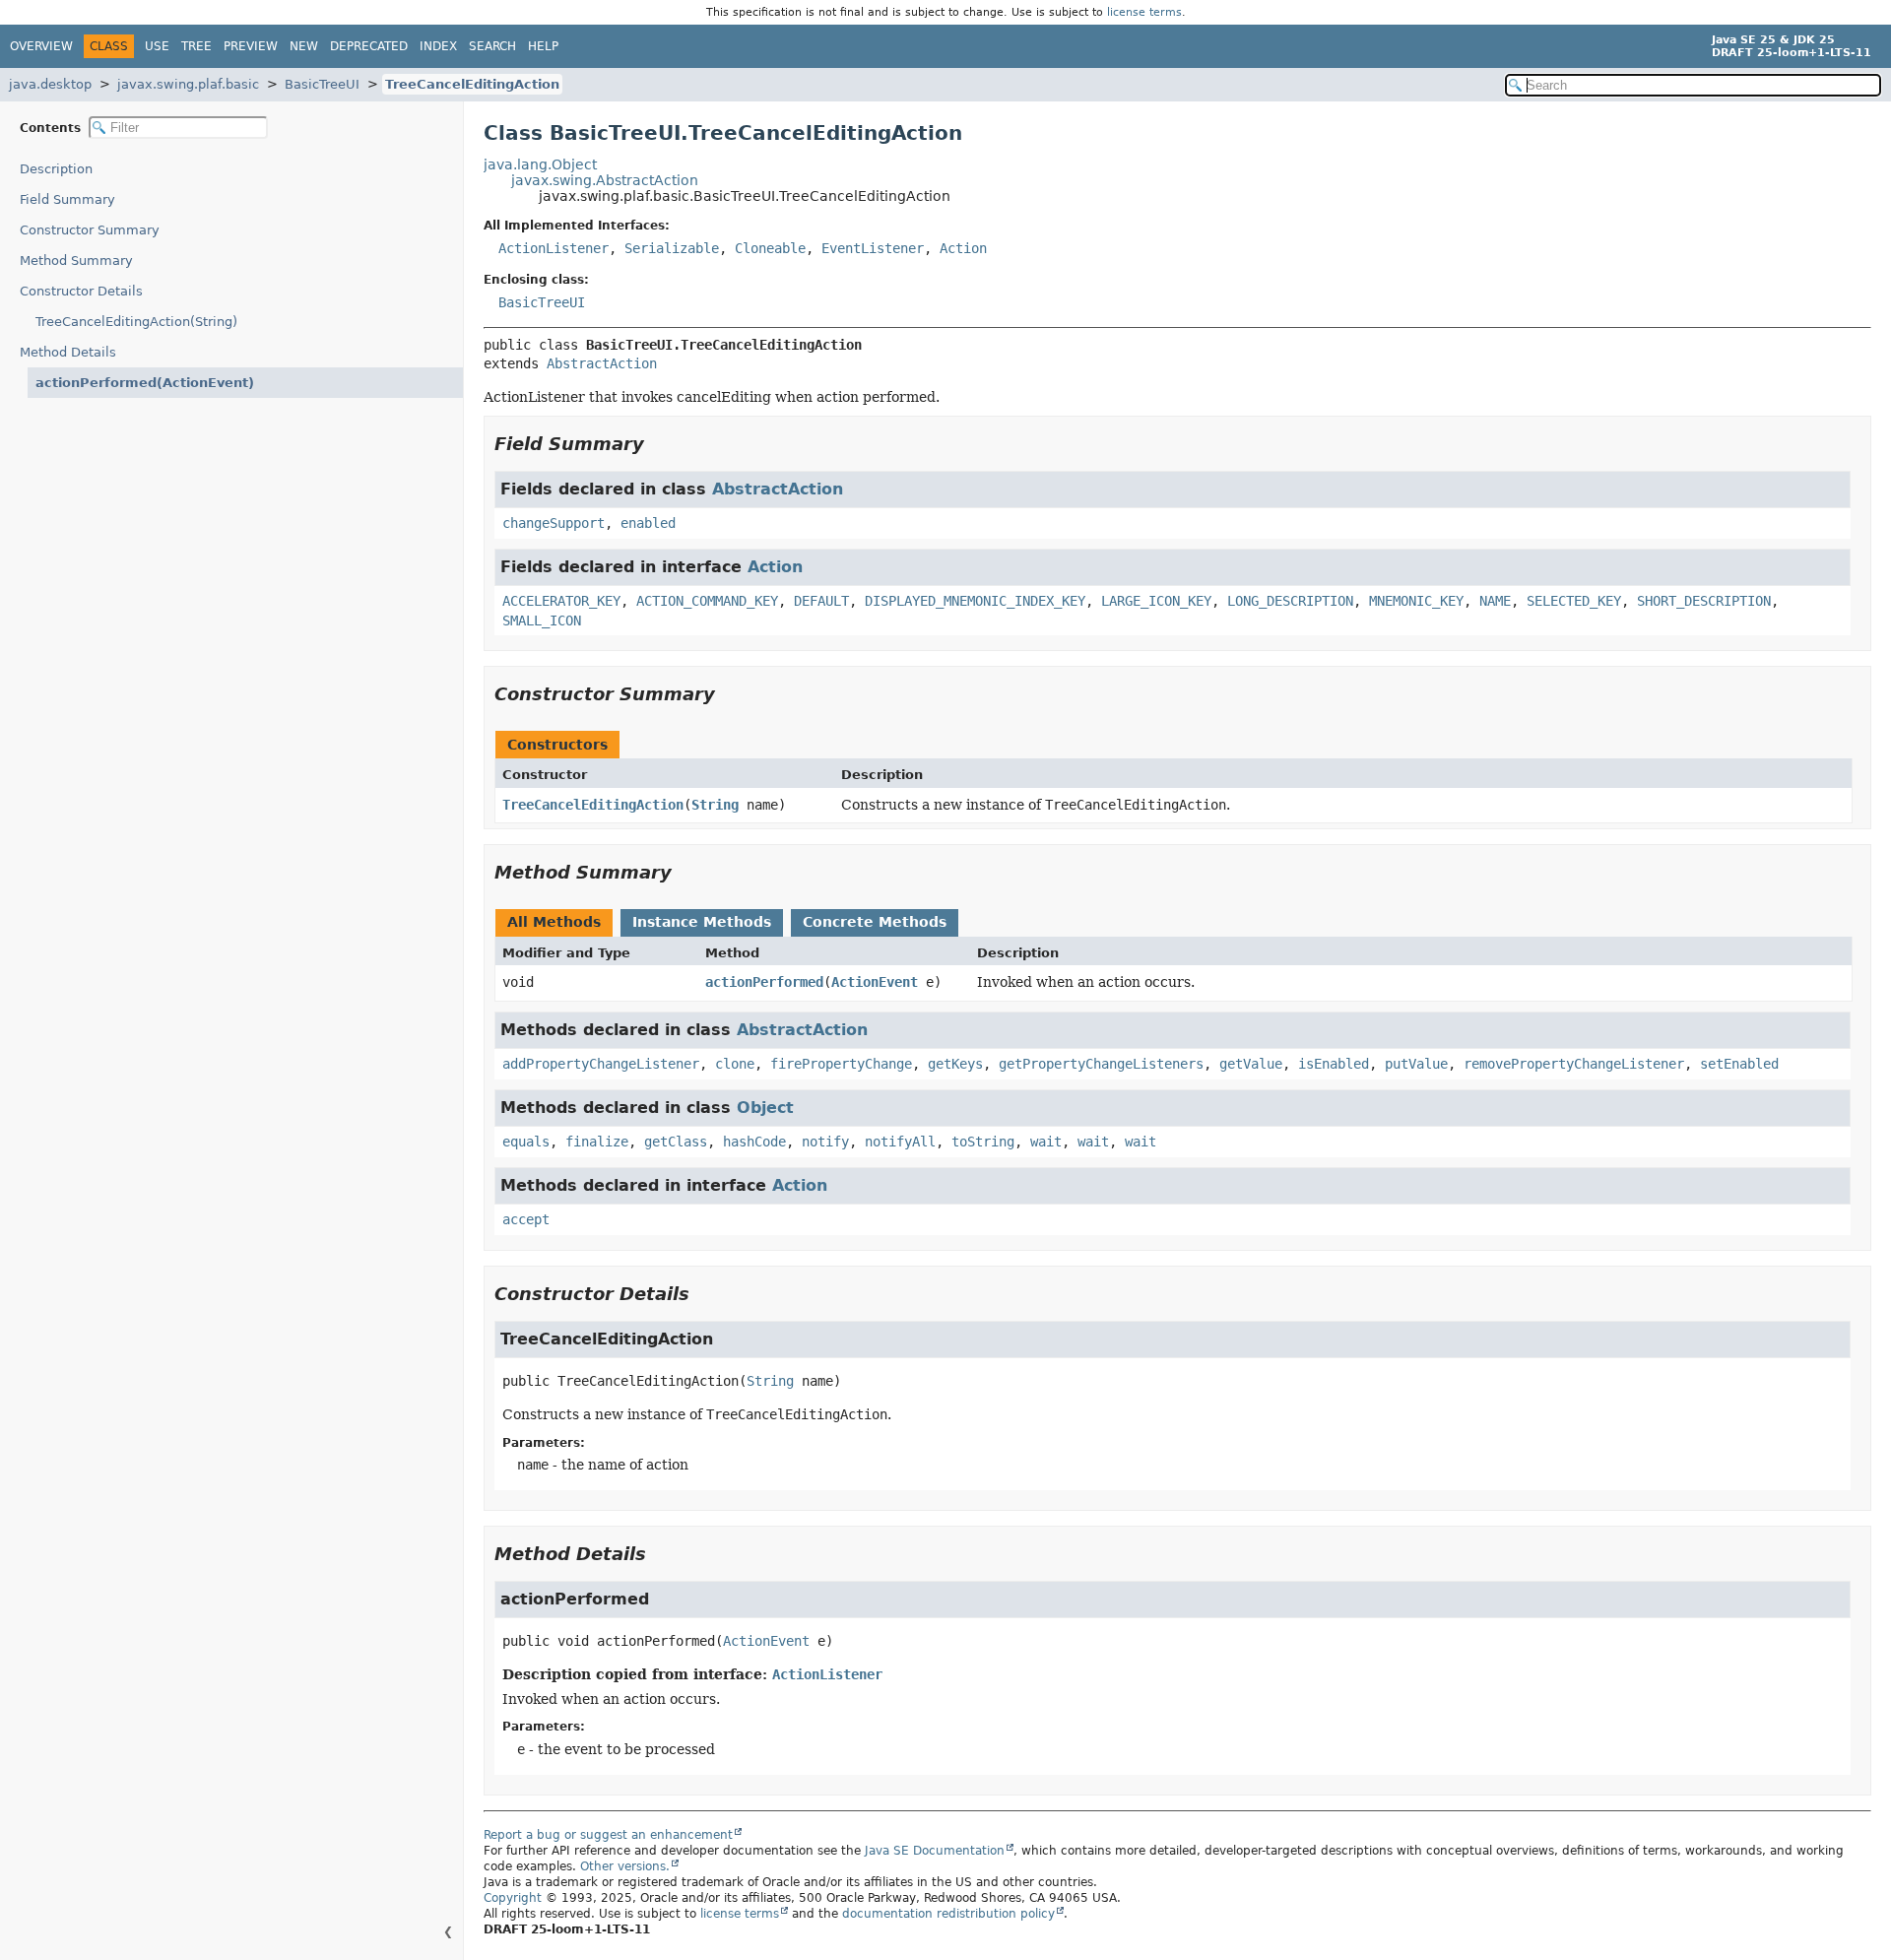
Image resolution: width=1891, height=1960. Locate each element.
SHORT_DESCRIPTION (1704, 601)
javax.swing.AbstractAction (605, 180)
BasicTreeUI (322, 84)
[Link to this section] (658, 444)
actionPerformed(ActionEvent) (145, 383)
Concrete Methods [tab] (875, 922)
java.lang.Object (540, 164)
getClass (676, 1142)
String (715, 805)
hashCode (754, 1142)
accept (526, 1219)
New (304, 46)
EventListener (873, 248)
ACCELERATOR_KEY (561, 601)
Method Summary (76, 261)
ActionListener (554, 248)
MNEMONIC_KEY (1416, 601)
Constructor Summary (90, 230)
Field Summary (67, 199)
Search (492, 46)
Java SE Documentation (935, 1851)
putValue (1416, 1064)
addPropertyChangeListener (601, 1064)
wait (1046, 1142)
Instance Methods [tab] (702, 922)
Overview (41, 46)
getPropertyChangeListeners (1101, 1064)
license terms (1144, 12)
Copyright (513, 1898)
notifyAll (900, 1142)
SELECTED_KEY (1574, 601)
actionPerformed (764, 982)
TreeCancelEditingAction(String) (136, 322)
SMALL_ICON (542, 621)
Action (963, 248)
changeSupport (554, 523)
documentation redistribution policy (948, 1914)
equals (526, 1142)
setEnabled (1739, 1064)
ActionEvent (875, 982)
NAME (1495, 601)
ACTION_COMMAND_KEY (707, 601)
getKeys (955, 1064)
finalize (597, 1142)
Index (438, 46)
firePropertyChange (841, 1064)
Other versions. (625, 1866)
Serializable (672, 248)
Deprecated (369, 46)
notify (825, 1142)
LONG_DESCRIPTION (1290, 601)
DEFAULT (821, 601)
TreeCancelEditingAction (472, 84)
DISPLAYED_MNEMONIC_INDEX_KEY (975, 601)
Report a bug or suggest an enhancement (608, 1835)
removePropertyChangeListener (1574, 1064)
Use (157, 46)
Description (56, 169)
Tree (196, 46)
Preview (251, 46)
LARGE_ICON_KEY (1156, 601)
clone (735, 1064)
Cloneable (770, 248)
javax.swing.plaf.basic (188, 84)
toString (983, 1142)
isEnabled (1334, 1064)
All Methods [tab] (554, 922)
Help (543, 46)
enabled (648, 523)
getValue (1251, 1064)
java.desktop (50, 84)
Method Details (68, 352)
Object (765, 1108)
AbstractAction (602, 363)
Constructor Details (81, 291)
